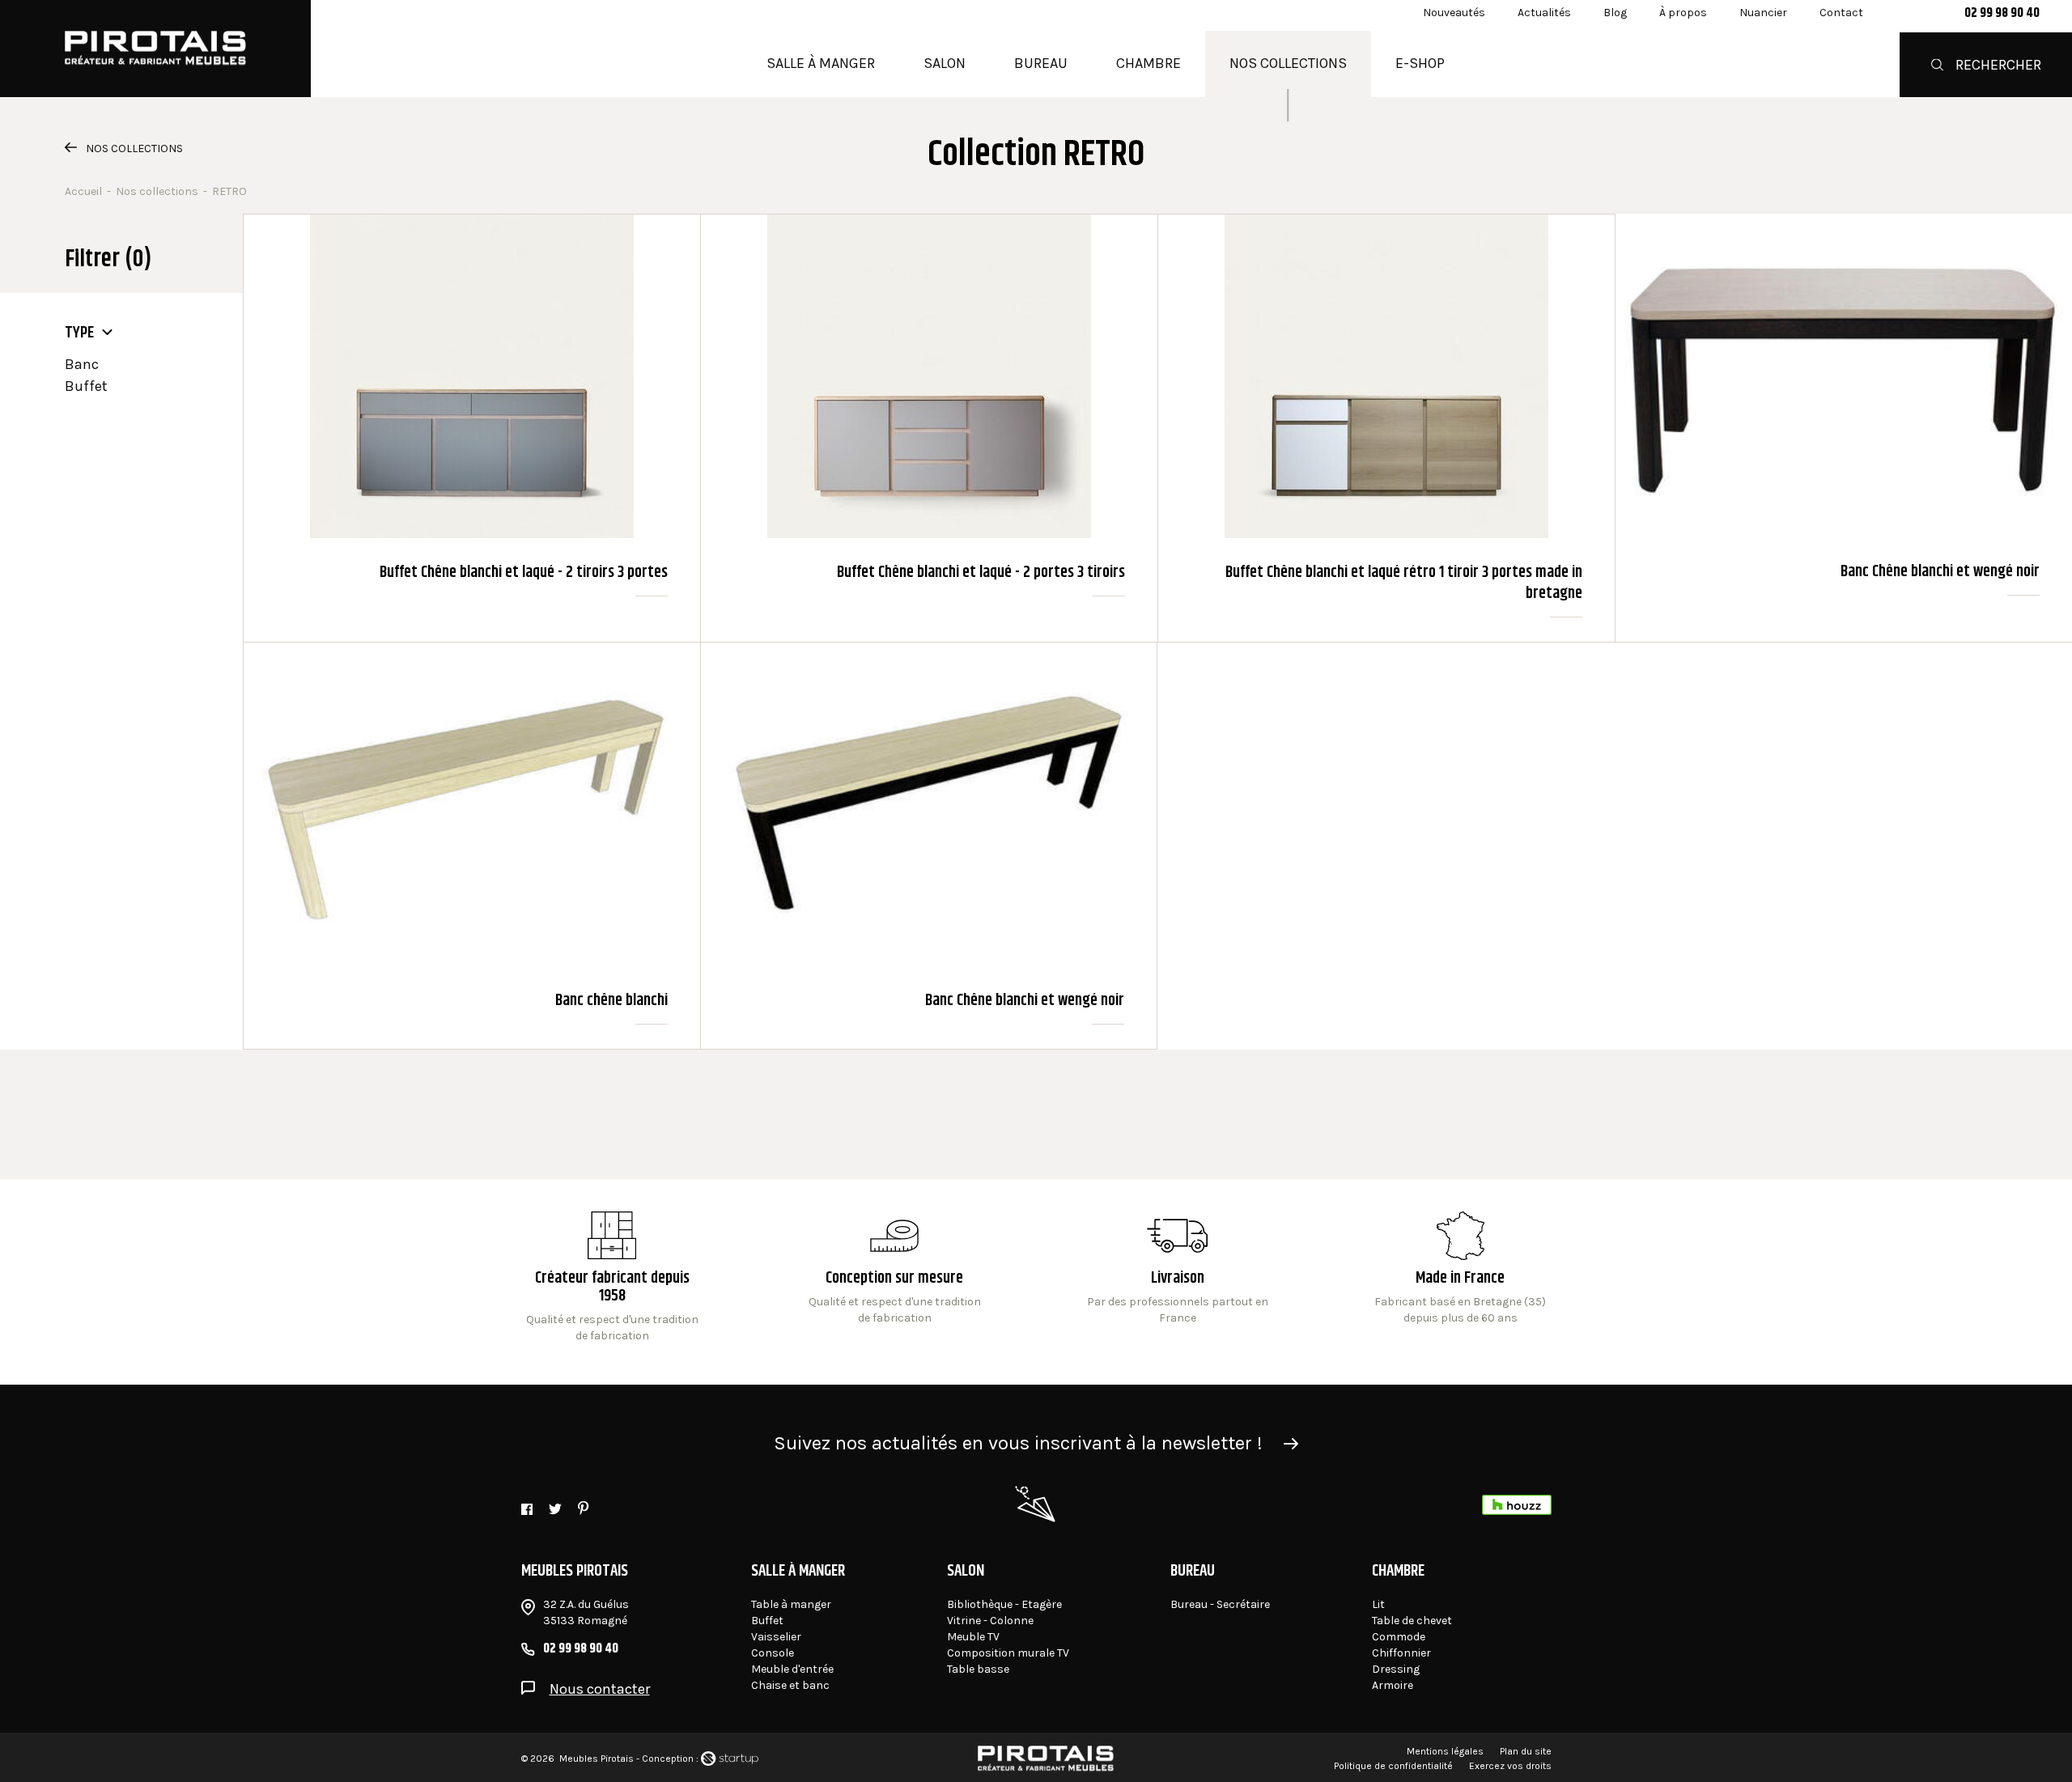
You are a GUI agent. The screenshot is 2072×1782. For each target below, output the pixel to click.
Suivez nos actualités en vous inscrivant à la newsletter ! (1018, 1443)
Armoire (1393, 1685)
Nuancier (1763, 13)
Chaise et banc (790, 1685)
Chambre (1149, 63)
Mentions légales (1445, 1751)
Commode (1399, 1637)
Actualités (1544, 13)
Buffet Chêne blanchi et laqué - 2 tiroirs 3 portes (472, 428)
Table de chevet (1412, 1621)
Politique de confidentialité (1393, 1766)
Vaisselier (776, 1637)
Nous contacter (600, 1689)
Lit (1378, 1604)
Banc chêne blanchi (472, 846)
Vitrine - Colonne (990, 1621)
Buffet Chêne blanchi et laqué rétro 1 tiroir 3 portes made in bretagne (1386, 428)
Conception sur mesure (1177, 1278)
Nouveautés (1454, 13)
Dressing (1396, 1669)
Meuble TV (973, 1637)
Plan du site (1526, 1751)
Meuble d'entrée (792, 1669)
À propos (1683, 13)
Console (773, 1653)
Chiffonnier (1401, 1653)
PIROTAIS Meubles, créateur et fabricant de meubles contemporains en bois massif (155, 49)
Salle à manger (821, 63)
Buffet (86, 386)
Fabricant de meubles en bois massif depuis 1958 (612, 1278)
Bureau (1041, 63)
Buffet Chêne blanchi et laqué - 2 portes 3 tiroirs (929, 428)
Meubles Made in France (1461, 1278)
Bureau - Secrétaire (1220, 1604)
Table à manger (791, 1604)
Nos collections (1288, 63)
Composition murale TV (1008, 1653)
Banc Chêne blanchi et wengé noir (1844, 428)
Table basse (978, 1669)
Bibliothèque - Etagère (1004, 1604)
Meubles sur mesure (895, 1278)
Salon (945, 63)
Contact (1841, 13)
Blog (1615, 13)
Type (79, 333)
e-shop (1420, 63)
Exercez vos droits (1510, 1766)
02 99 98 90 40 (2002, 14)
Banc (82, 364)
